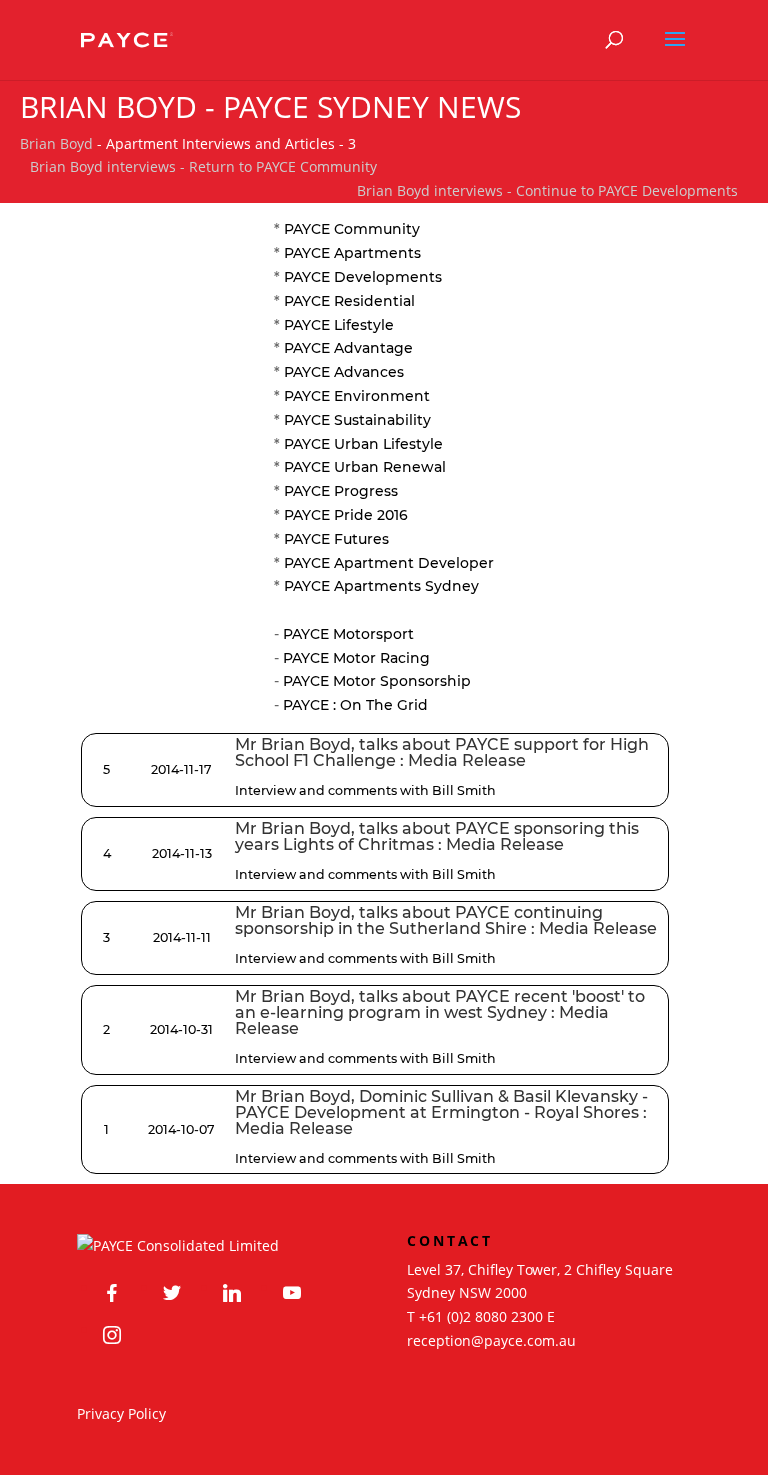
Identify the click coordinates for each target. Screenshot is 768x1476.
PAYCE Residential (349, 301)
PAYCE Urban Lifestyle (363, 444)
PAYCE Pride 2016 (346, 515)
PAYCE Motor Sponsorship (377, 681)
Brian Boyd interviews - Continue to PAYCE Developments (547, 190)
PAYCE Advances (344, 372)
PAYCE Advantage (348, 348)
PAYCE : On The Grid (355, 705)
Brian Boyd (56, 143)
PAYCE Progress (341, 491)
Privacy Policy (121, 1413)
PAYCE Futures (336, 539)
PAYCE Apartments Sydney (381, 586)
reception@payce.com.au (491, 1340)
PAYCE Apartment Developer (389, 563)
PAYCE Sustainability (357, 420)
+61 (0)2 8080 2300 (481, 1316)
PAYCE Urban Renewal (365, 467)
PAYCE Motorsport (348, 634)
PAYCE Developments (363, 277)
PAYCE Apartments (352, 253)
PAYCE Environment (357, 396)
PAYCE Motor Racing (356, 658)
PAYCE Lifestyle (339, 325)
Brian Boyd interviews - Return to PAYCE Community (203, 166)
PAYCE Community (352, 229)
